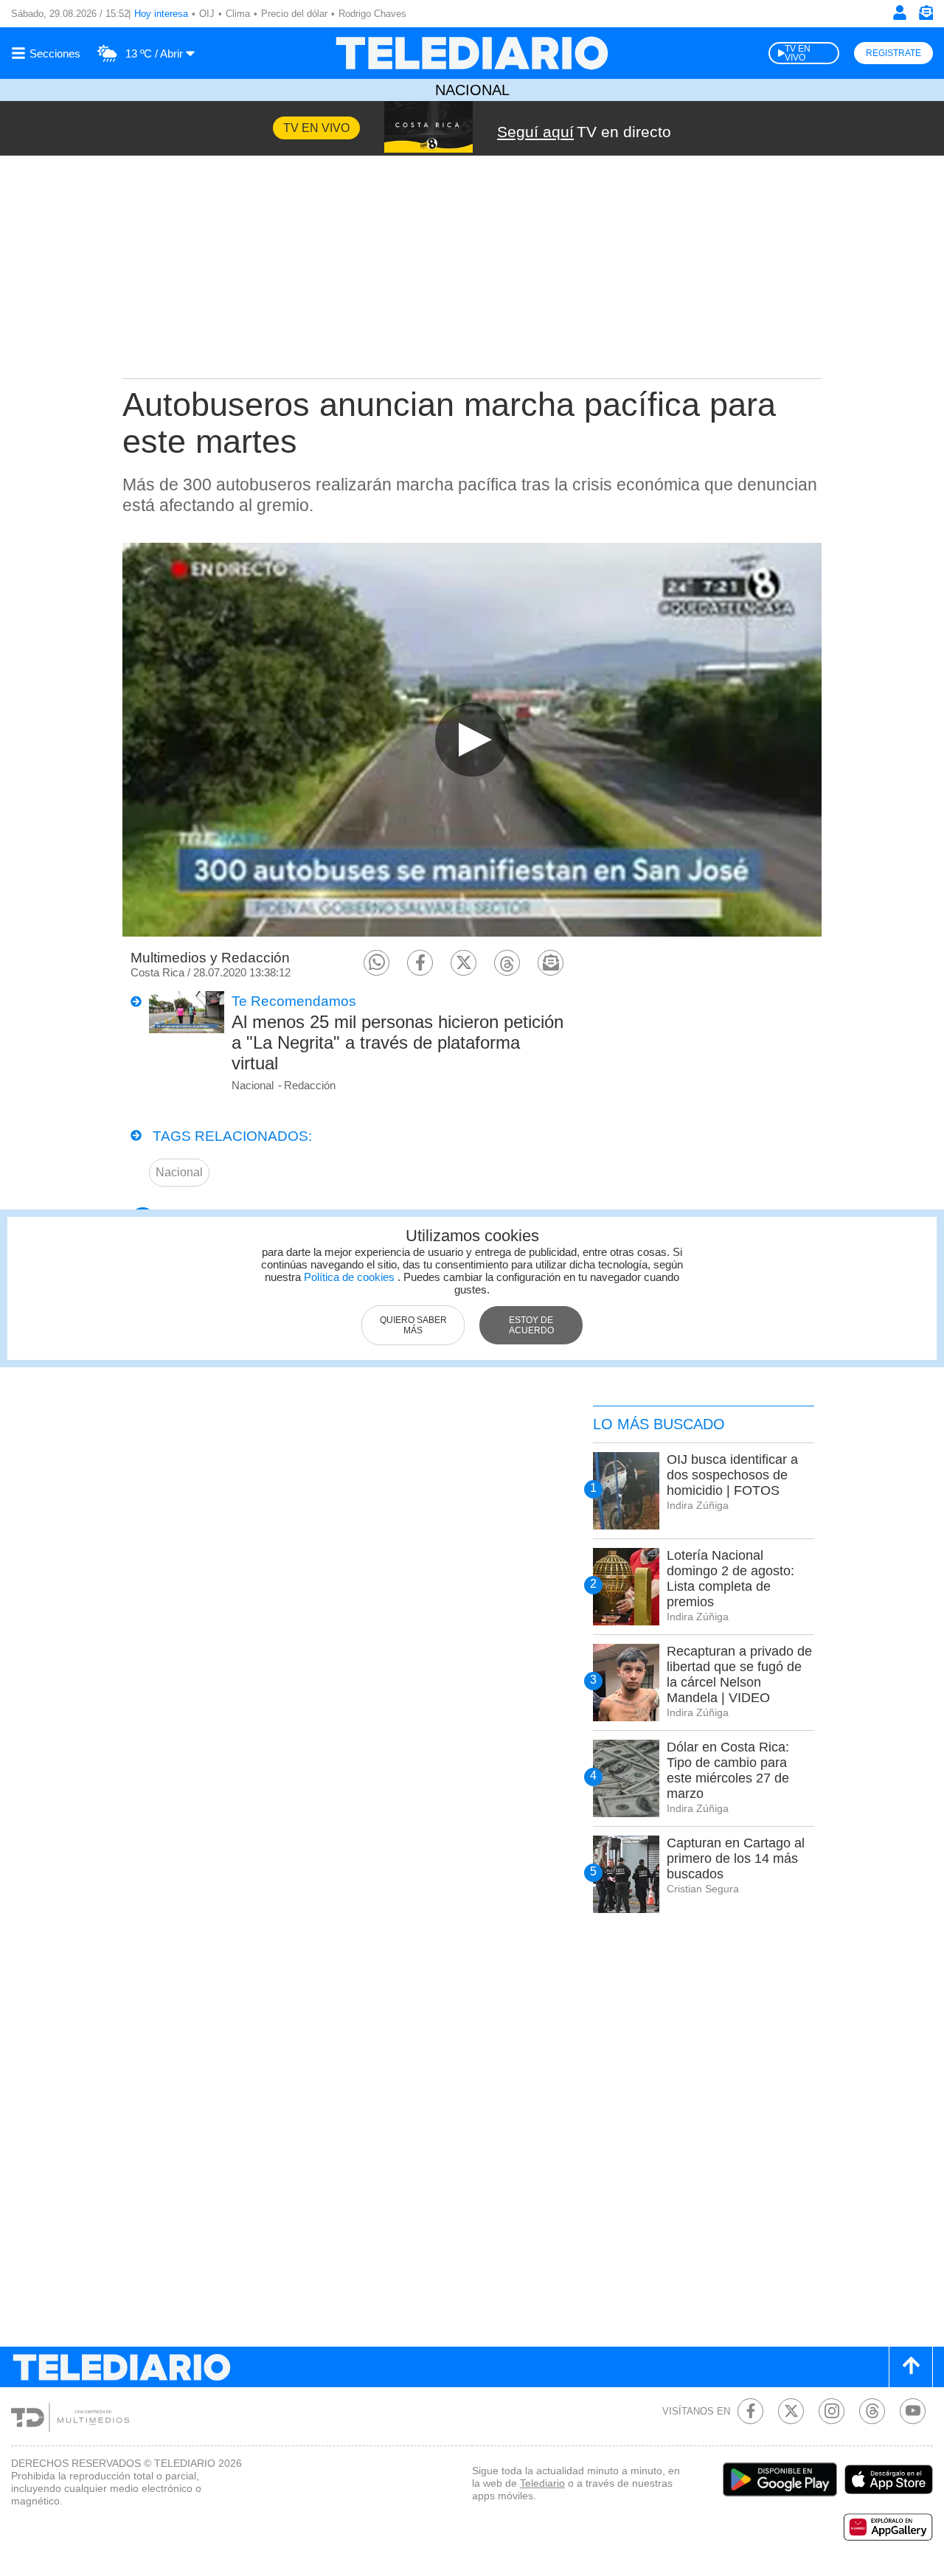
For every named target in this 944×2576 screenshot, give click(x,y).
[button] (376, 963)
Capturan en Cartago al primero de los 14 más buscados (736, 1858)
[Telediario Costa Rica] (472, 53)
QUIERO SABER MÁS (413, 1325)
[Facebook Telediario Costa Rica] (750, 2411)
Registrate (893, 53)
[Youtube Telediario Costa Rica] (913, 2411)
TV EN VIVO (798, 53)
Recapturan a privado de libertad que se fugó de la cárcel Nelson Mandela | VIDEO (739, 1674)
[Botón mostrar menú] (48, 53)
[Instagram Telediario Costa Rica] (832, 2411)
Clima (238, 14)
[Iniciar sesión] (900, 13)
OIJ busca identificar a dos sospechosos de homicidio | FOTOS (732, 1475)
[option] (472, 739)
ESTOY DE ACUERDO (531, 1325)
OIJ (207, 14)
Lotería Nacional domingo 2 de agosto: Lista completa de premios (730, 1579)
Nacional (472, 90)
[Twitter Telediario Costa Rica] (791, 2411)
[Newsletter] (926, 16)
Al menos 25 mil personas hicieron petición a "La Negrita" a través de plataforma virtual (398, 1042)
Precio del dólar (294, 14)
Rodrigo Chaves (372, 14)
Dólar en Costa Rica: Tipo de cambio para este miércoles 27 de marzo (728, 1770)
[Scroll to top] (911, 2367)
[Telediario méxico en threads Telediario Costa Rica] (872, 2411)
